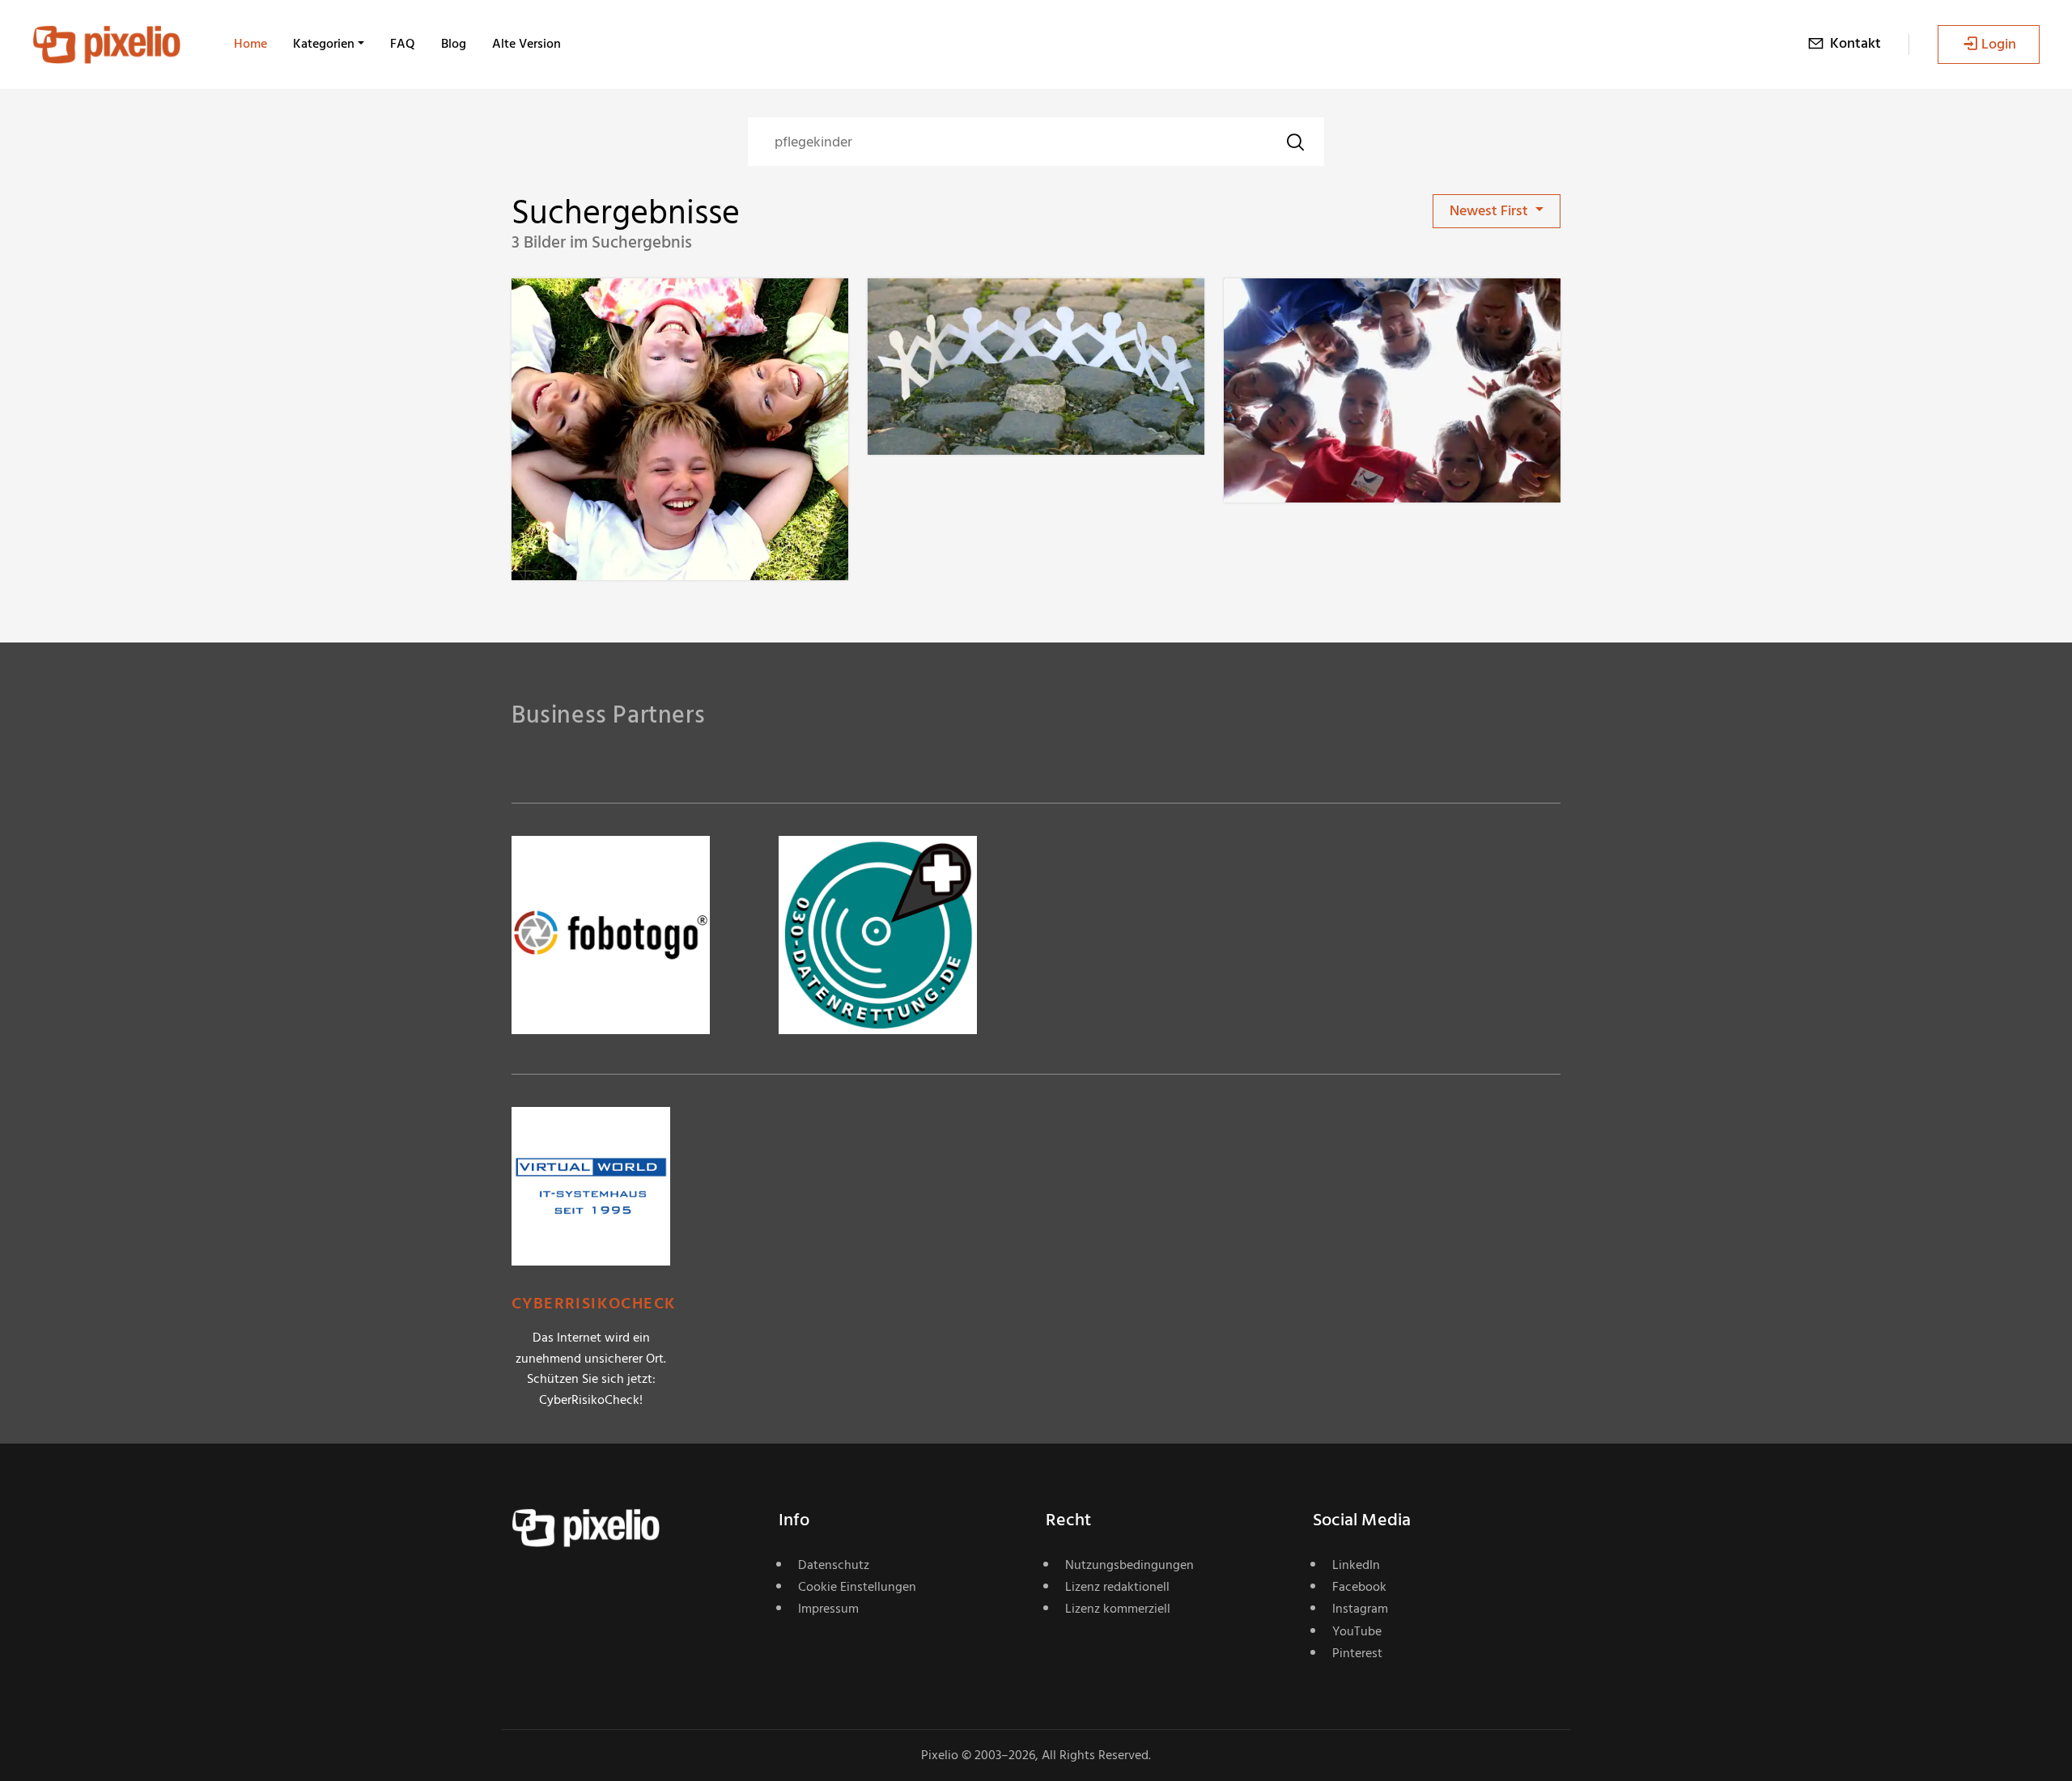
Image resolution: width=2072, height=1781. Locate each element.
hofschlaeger (609, 311)
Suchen (1295, 142)
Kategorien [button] (324, 44)
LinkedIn (1356, 1565)
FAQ (403, 44)
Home (251, 44)
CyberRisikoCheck (594, 1304)
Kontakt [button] (1855, 43)
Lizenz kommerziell (1118, 1609)
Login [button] (1999, 44)
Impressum (828, 1609)
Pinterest (1357, 1653)
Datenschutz (834, 1565)
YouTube (1357, 1631)
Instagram (1360, 1609)
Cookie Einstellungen (857, 1587)
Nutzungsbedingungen (1129, 1565)
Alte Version (526, 44)
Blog (454, 44)
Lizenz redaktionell (1117, 1587)
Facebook (1359, 1587)
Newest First (1490, 211)
